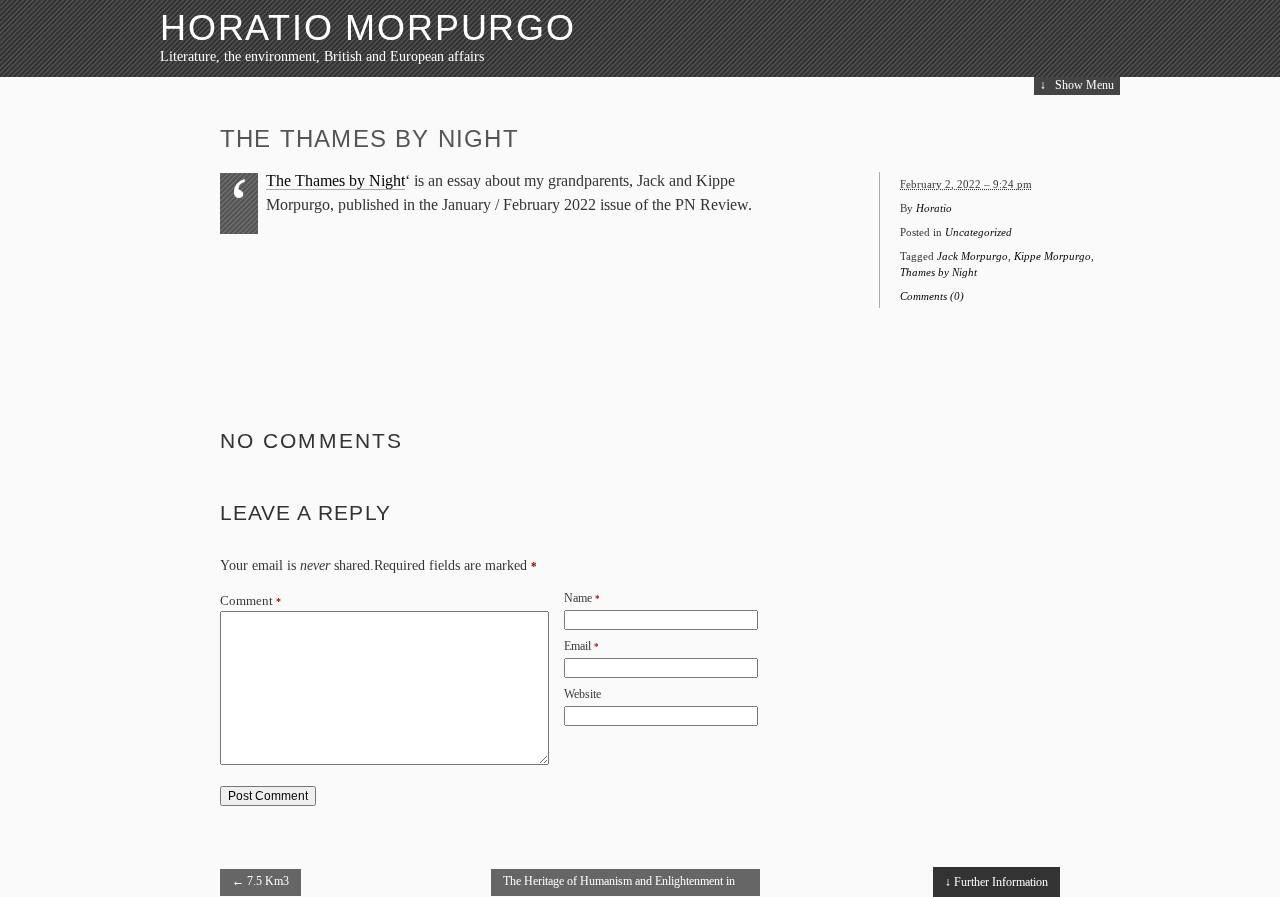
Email (577, 646)
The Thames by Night (335, 180)
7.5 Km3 (260, 881)
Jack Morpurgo (972, 256)
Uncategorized (978, 232)
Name (578, 598)
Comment (250, 601)
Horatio (934, 208)
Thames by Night (938, 272)
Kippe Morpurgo (1052, 256)
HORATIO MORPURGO (368, 27)
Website (582, 694)
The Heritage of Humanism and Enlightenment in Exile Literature (619, 885)
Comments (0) (932, 296)
